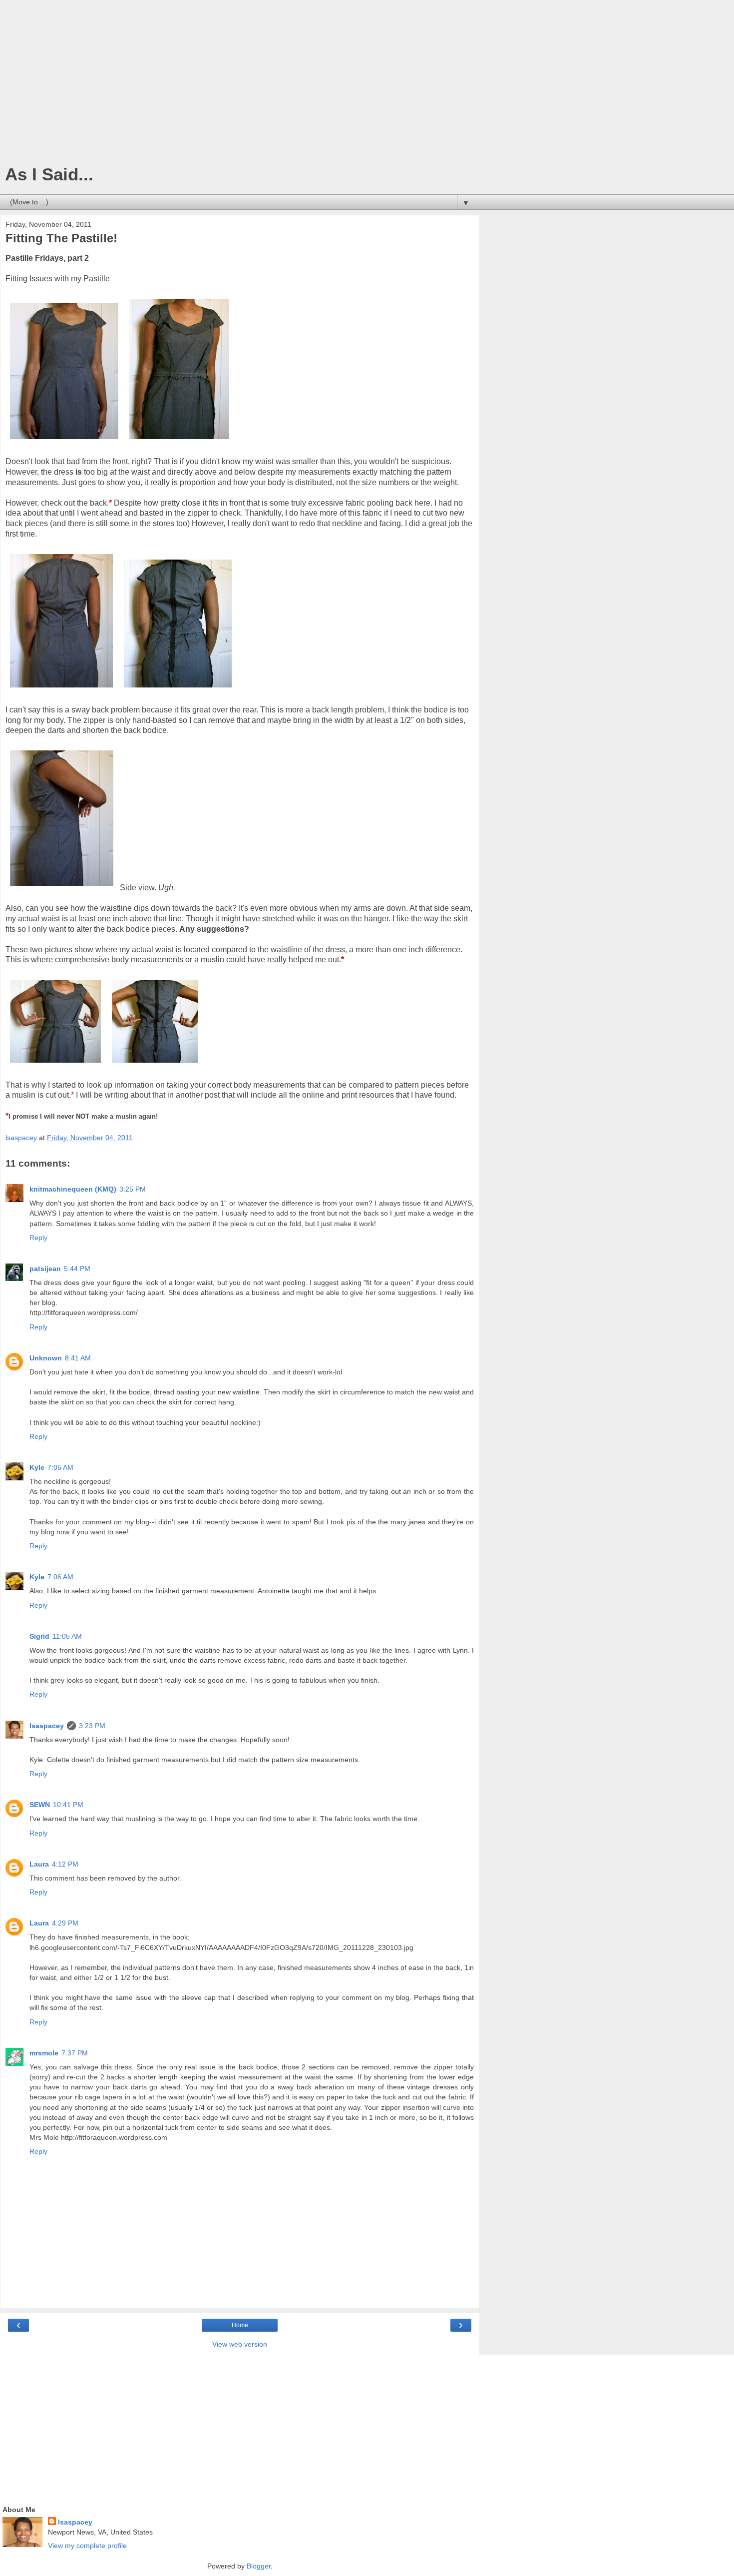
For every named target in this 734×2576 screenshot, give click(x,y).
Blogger (259, 2566)
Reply (38, 1238)
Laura (39, 1864)
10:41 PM (68, 1805)
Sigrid (39, 1636)
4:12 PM (65, 1864)
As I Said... (49, 174)
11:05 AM (67, 1636)
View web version (240, 2344)
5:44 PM (77, 1269)
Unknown (46, 1358)
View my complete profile (87, 2546)
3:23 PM (92, 1726)
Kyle (37, 1467)
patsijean (45, 1269)
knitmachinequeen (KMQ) (73, 1189)
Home (240, 2325)
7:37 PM (75, 2053)
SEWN (40, 1805)
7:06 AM (60, 1577)
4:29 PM (65, 1923)
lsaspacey (47, 1726)
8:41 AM (78, 1358)
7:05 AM (60, 1467)
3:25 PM (133, 1189)
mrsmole (44, 2053)
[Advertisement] (240, 85)
